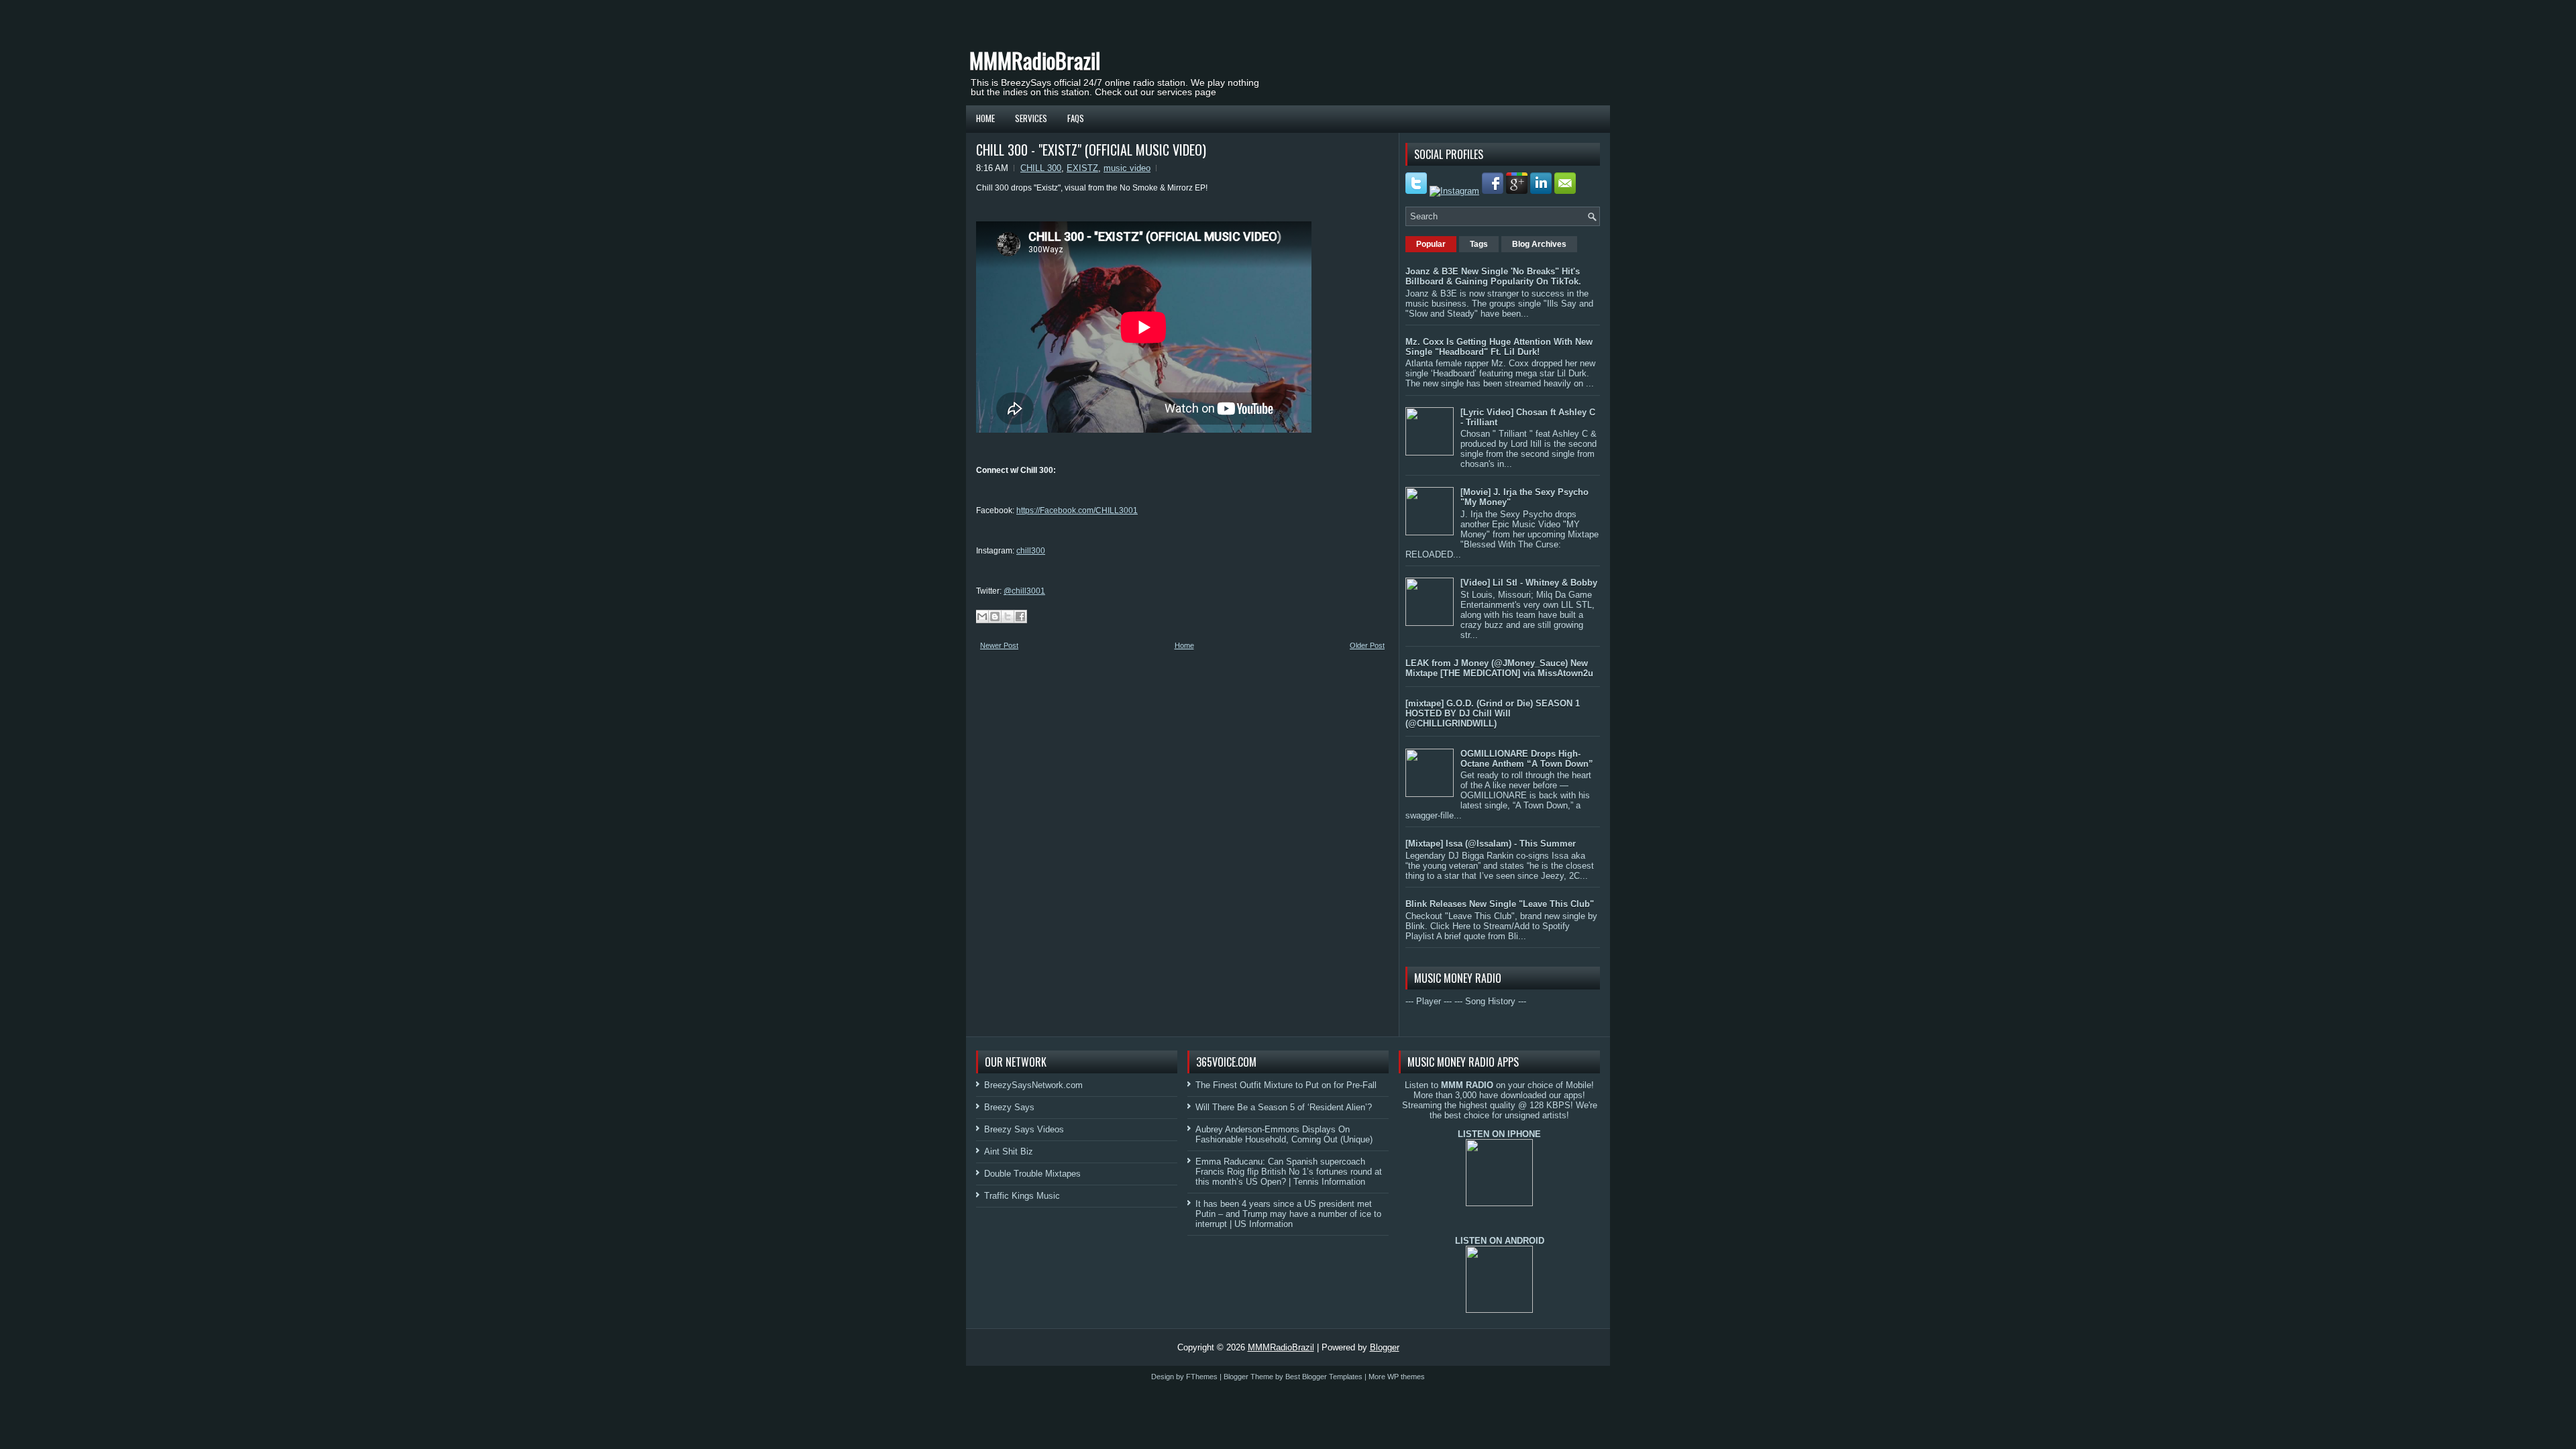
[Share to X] (1008, 616)
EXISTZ (1082, 168)
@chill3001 (1024, 591)
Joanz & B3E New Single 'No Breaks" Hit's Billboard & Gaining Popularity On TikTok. (1493, 276)
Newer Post (999, 645)
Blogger (1385, 1347)
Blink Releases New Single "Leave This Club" (1500, 904)
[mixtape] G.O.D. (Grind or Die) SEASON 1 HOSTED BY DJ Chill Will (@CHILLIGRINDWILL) (1493, 713)
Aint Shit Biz (1009, 1151)
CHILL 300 (1041, 168)
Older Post (1367, 645)
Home (985, 118)
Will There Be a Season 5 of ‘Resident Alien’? (1284, 1107)
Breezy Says (1009, 1107)
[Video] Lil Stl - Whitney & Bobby (1529, 583)
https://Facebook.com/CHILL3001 (1077, 511)
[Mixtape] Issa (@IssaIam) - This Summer (1491, 844)
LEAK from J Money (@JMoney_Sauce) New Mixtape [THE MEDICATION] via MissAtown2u (1499, 668)
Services (1031, 118)
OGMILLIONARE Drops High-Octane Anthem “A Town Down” (1527, 759)
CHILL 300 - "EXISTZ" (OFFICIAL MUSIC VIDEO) (1091, 150)
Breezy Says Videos (1024, 1129)
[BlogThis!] (995, 616)
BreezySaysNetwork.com (1033, 1085)
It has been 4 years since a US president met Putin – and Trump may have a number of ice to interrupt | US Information (1288, 1214)
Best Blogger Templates (1324, 1377)
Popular (1431, 244)
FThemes (1202, 1377)
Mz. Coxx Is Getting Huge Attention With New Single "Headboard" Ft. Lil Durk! (1499, 347)
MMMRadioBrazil (1035, 60)
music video (1127, 168)
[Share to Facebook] (1020, 616)
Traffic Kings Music (1022, 1196)
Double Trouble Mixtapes (1032, 1174)
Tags (1479, 244)
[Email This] (982, 616)
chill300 (1031, 551)
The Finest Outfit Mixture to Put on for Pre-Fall (1286, 1085)
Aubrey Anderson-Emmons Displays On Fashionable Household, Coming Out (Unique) (1284, 1134)
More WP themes (1397, 1377)
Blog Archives (1539, 244)
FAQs (1076, 118)
